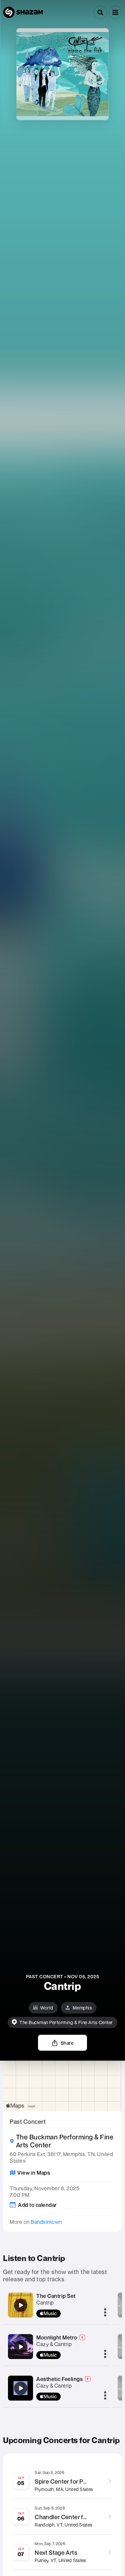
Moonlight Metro (57, 2337)
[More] (105, 2313)
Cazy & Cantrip (54, 2344)
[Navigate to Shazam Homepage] (23, 12)
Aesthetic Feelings (59, 2379)
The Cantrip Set (56, 2296)
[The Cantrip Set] (21, 2305)
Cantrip (45, 2303)
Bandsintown (46, 2222)
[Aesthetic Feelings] (21, 2388)
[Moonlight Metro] (21, 2347)
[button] (115, 12)
